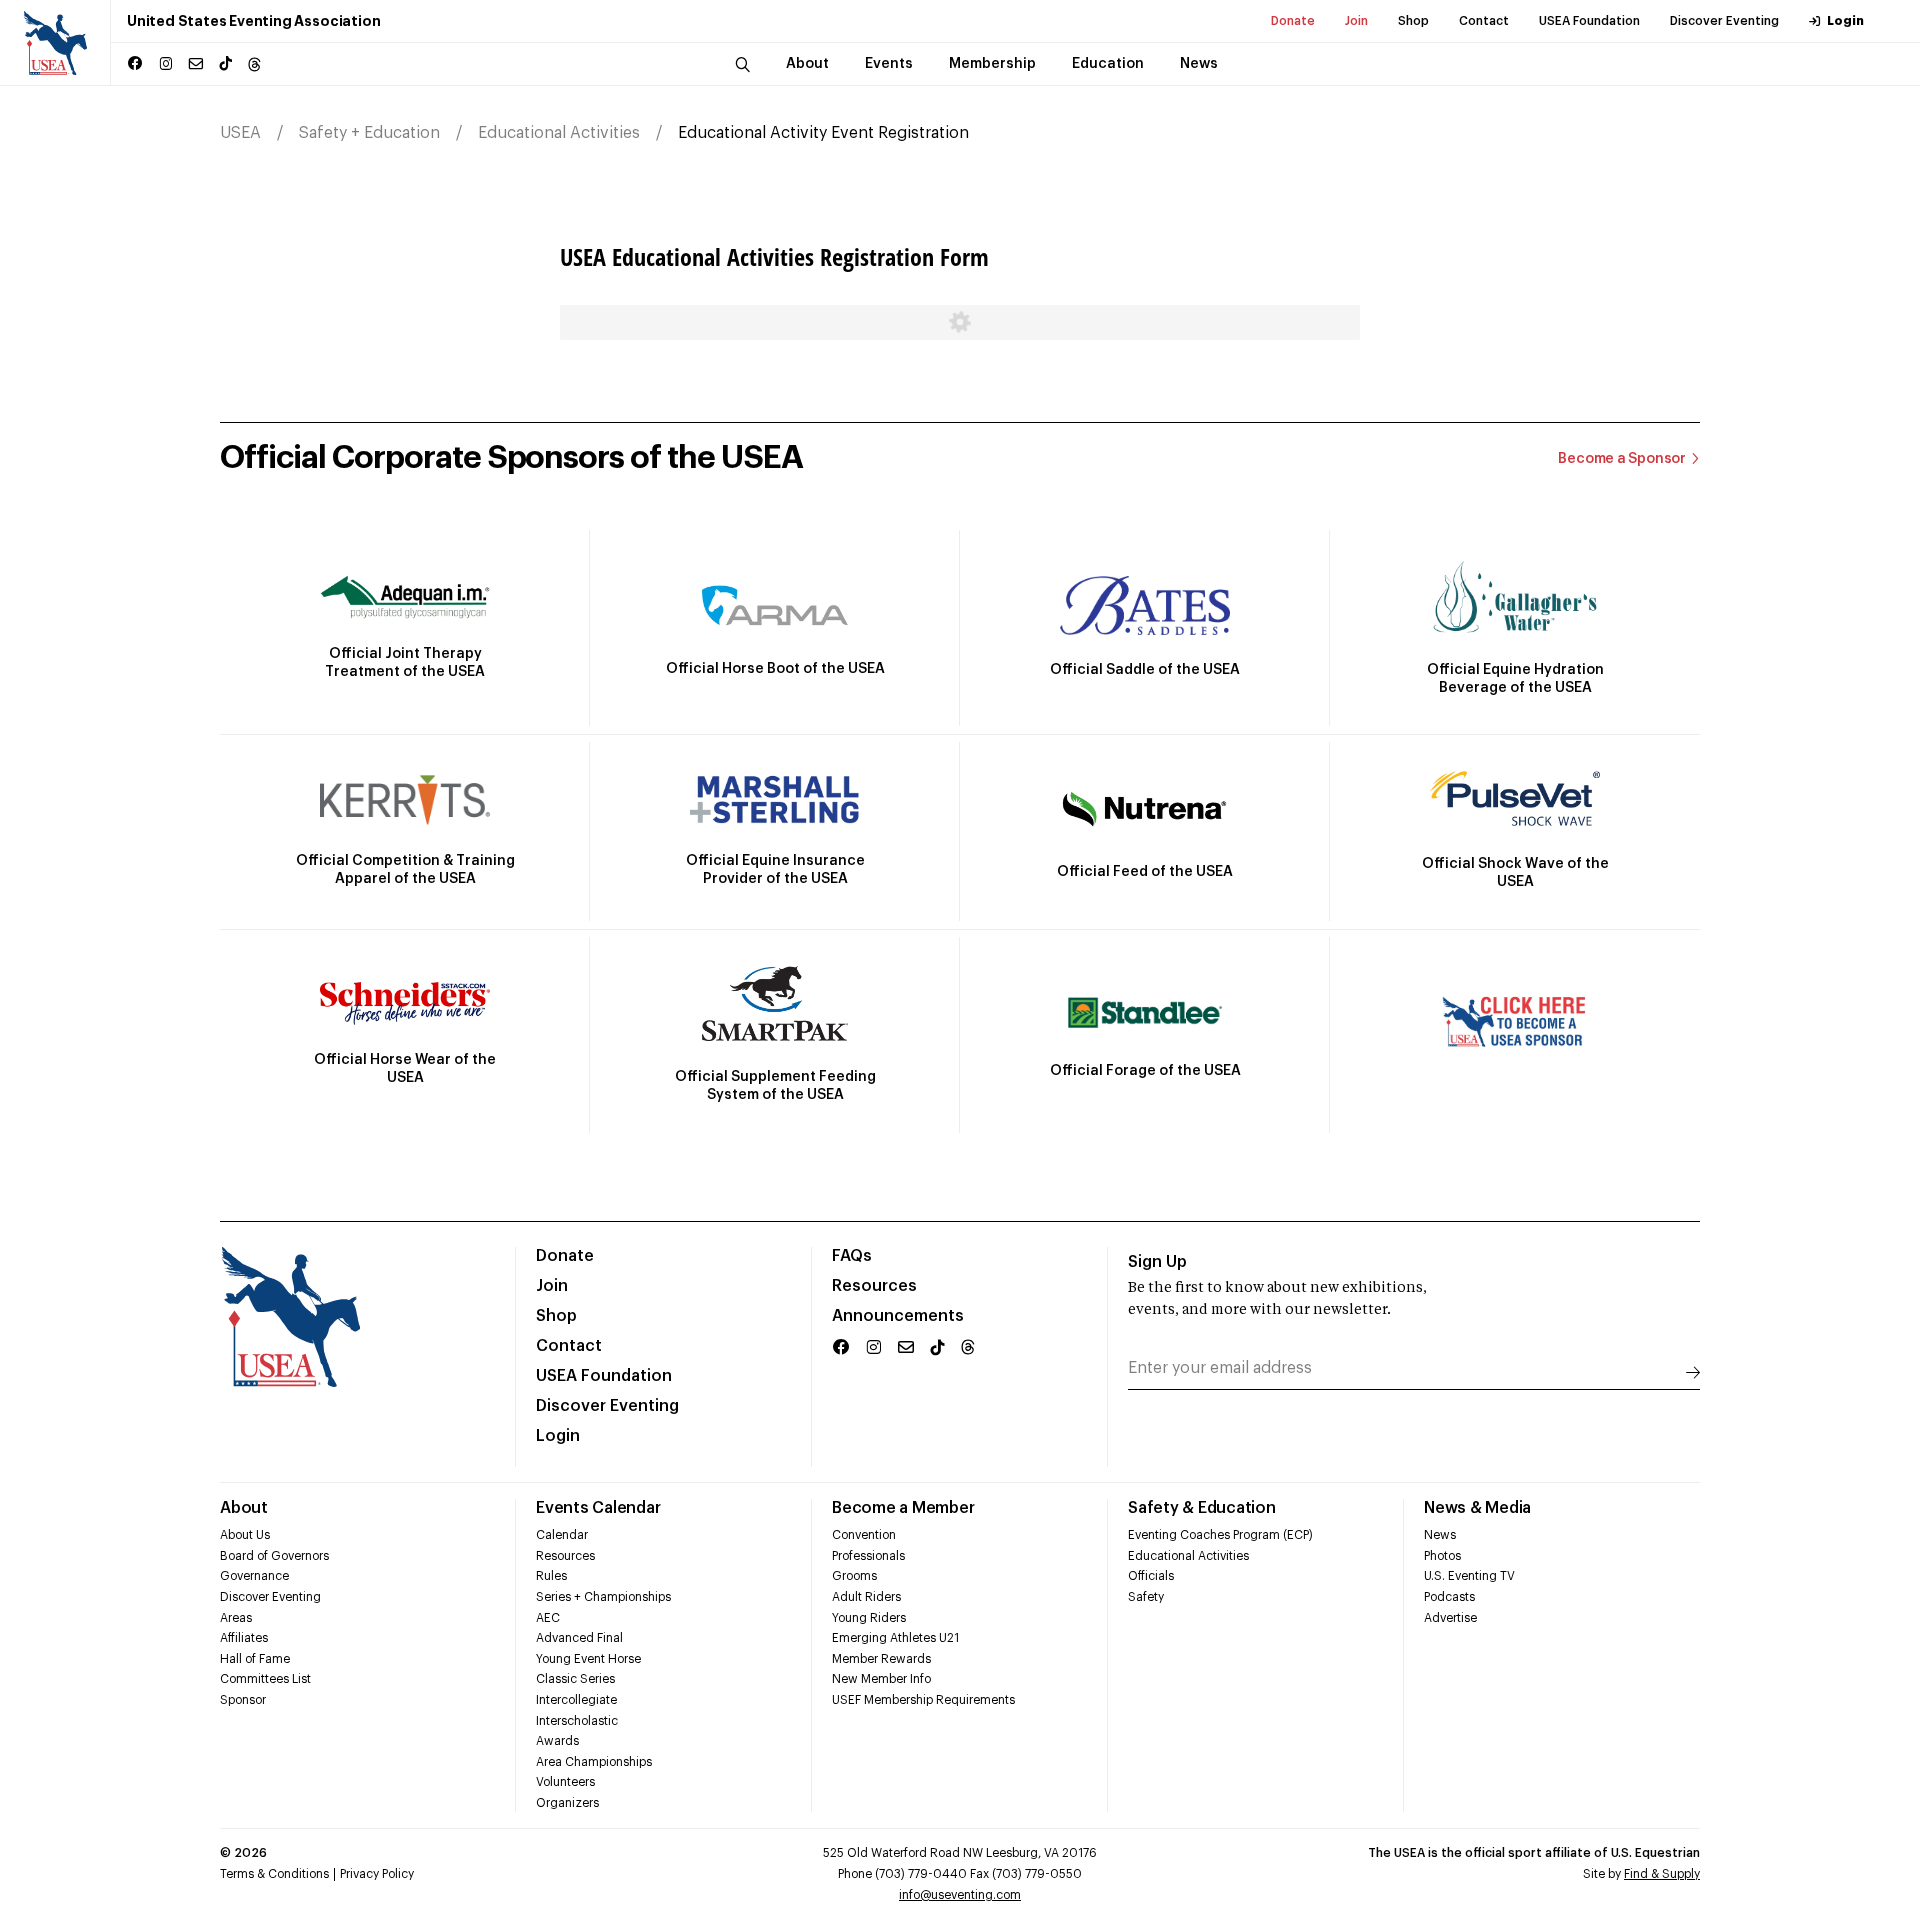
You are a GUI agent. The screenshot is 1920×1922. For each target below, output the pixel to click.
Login (1845, 21)
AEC (548, 1618)
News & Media (1477, 1508)
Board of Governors (274, 1556)
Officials (1151, 1576)
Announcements (898, 1316)
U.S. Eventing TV (1469, 1576)
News (1440, 1535)
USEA (240, 133)
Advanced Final (579, 1638)
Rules (551, 1576)
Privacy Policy (377, 1874)
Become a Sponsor (1622, 459)
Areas (236, 1618)
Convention (864, 1535)
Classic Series (575, 1679)
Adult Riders (866, 1597)
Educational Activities (559, 133)
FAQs (852, 1256)
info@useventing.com (960, 1895)
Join (1356, 21)
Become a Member (903, 1508)
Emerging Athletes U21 (895, 1638)
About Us (245, 1535)
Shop (1413, 21)
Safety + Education (369, 133)
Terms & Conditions (274, 1874)
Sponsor (243, 1700)
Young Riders (869, 1618)
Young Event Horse (588, 1659)
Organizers (567, 1803)
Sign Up (1157, 1262)
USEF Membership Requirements (923, 1700)
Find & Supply (1662, 1874)
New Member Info (881, 1679)
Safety (1146, 1597)
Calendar (562, 1535)
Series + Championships (603, 1597)
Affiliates (244, 1638)
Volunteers (565, 1782)
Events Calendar (598, 1508)
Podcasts (1449, 1597)
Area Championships (594, 1762)
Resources (874, 1286)
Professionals (868, 1556)
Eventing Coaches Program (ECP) (1220, 1535)
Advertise (1450, 1618)
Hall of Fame (255, 1659)
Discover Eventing (1724, 21)
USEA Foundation (1589, 21)
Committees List (265, 1679)
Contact (1484, 21)
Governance (254, 1576)
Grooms (854, 1576)
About (244, 1508)
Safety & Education (1202, 1508)
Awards (557, 1741)
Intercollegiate (576, 1700)
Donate (1293, 21)
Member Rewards (881, 1659)
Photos (1442, 1556)
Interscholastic (577, 1721)
